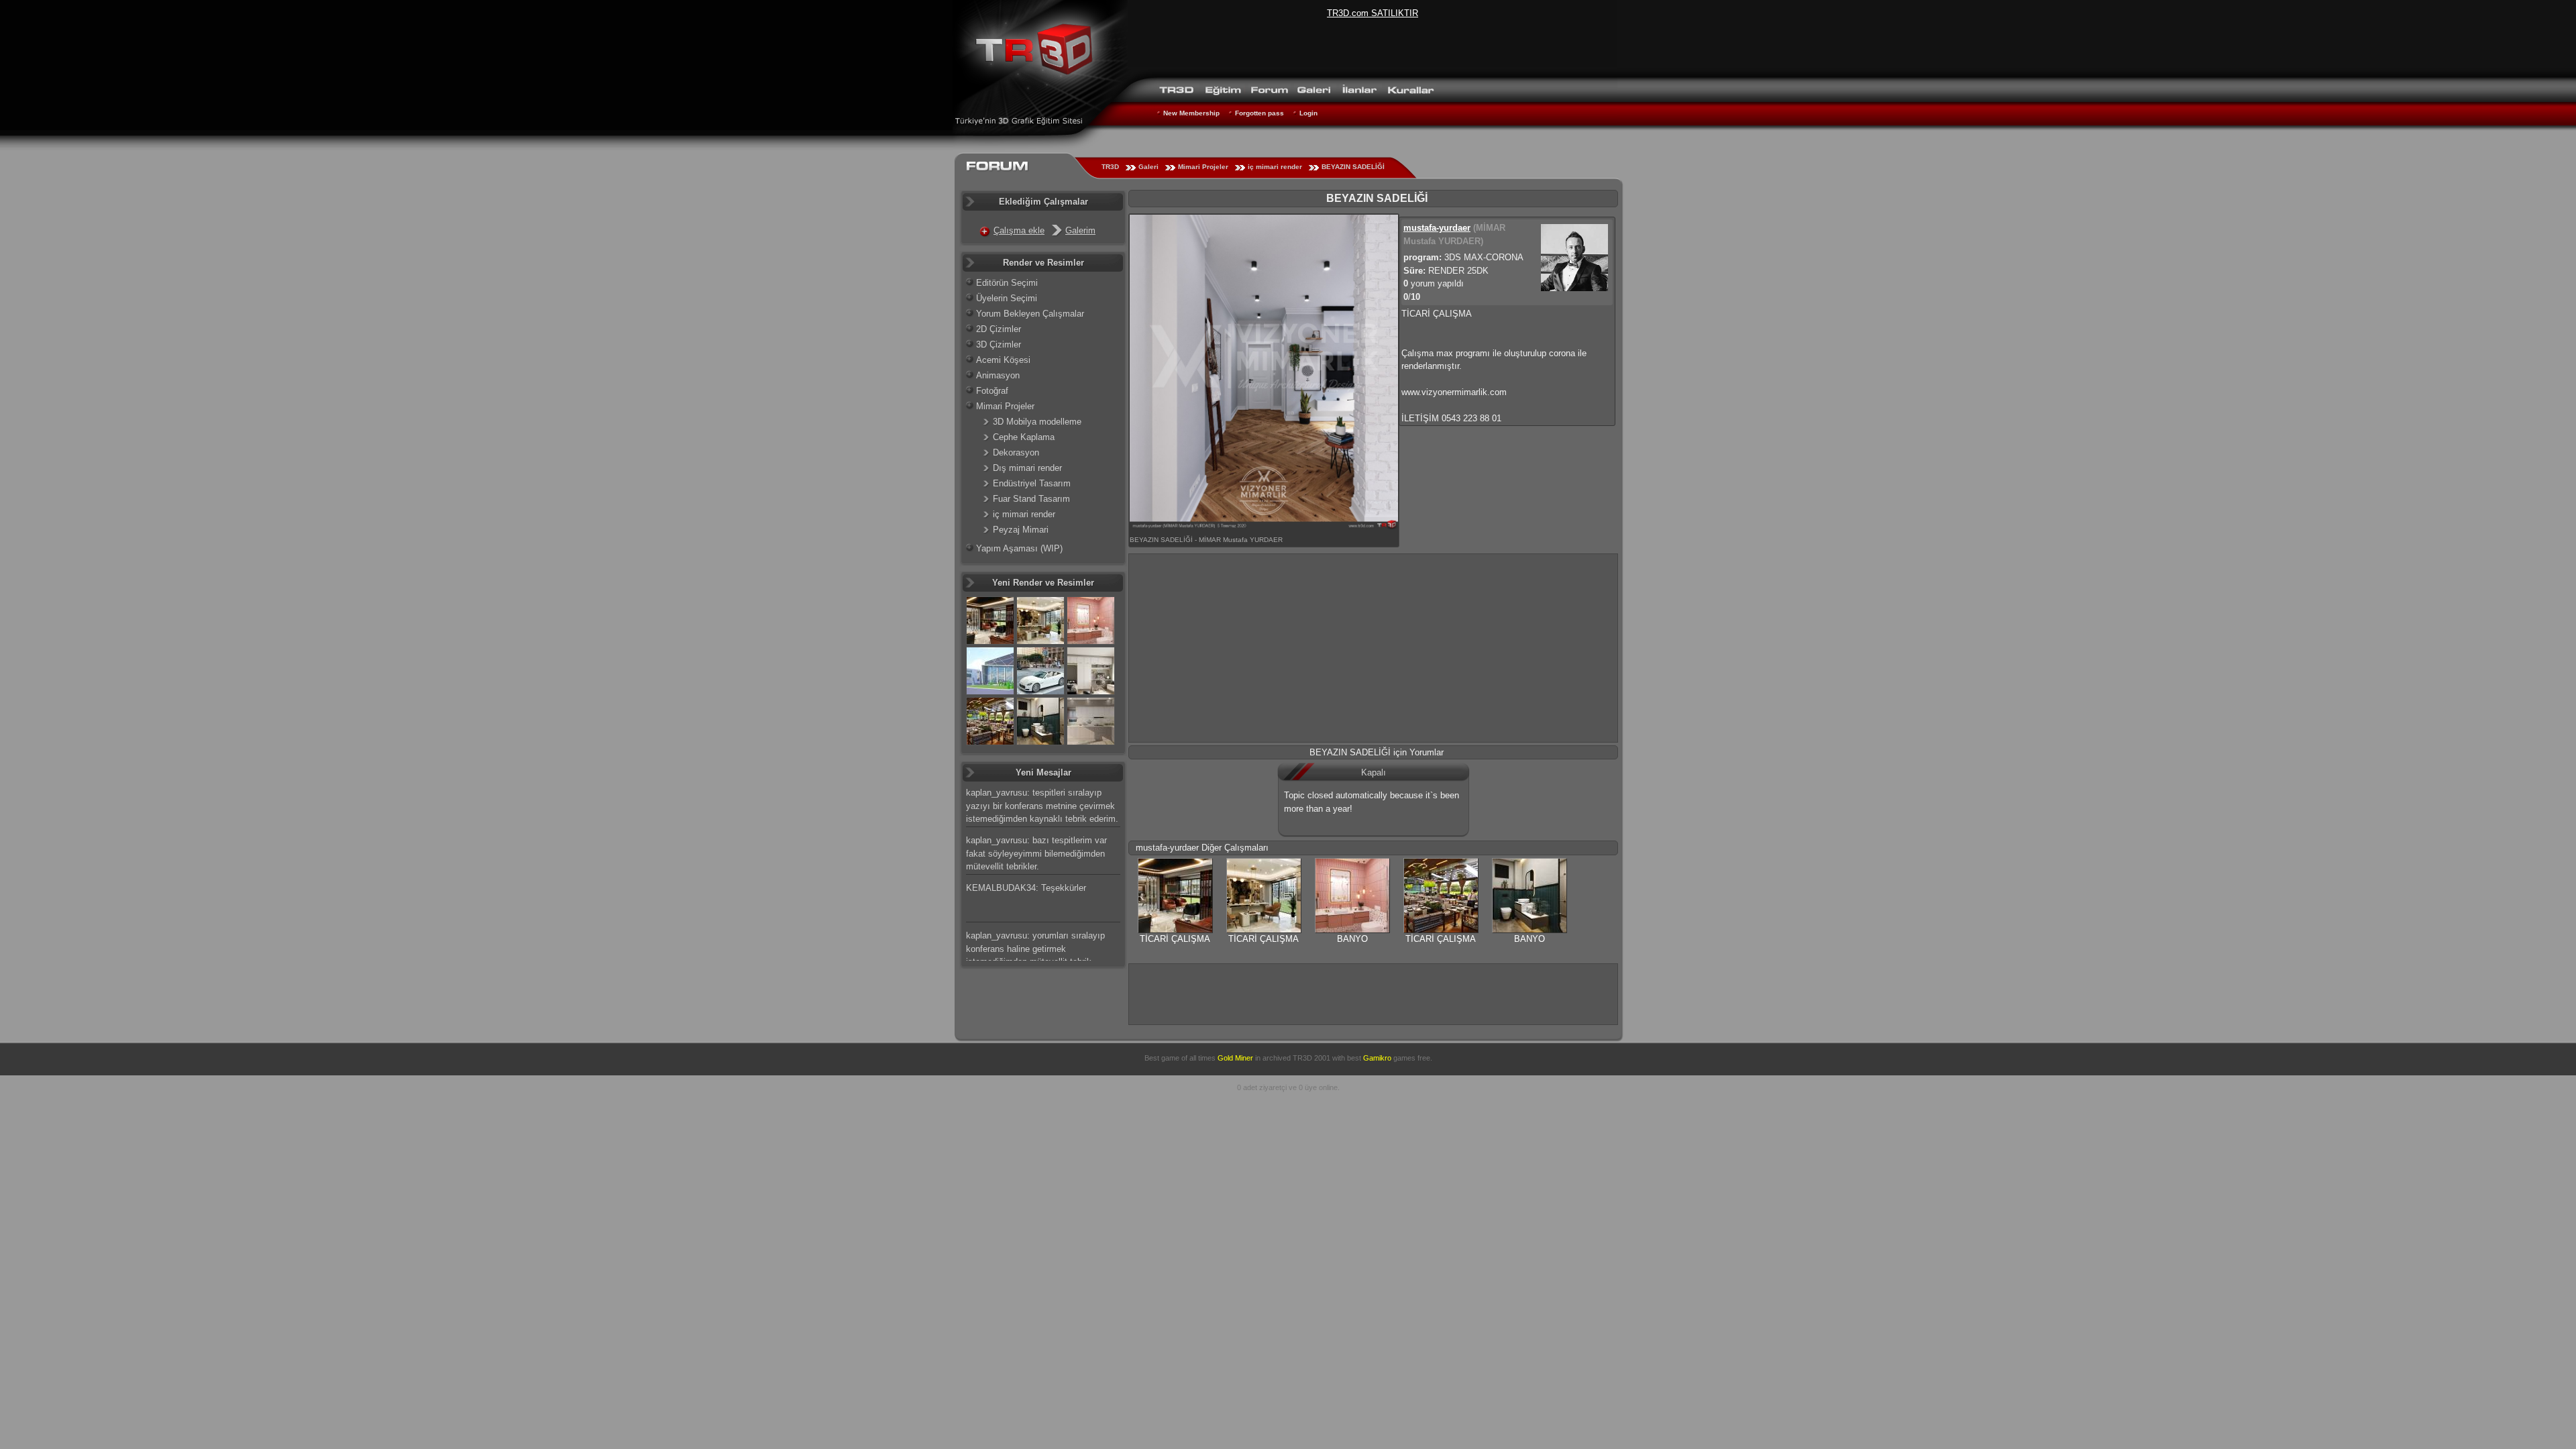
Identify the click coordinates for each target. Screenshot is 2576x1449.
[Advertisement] (1373, 648)
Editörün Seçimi (1007, 283)
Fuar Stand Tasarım (1031, 499)
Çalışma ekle (1019, 230)
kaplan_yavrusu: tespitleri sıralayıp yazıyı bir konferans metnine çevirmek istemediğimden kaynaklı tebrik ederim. (1042, 806)
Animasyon (998, 375)
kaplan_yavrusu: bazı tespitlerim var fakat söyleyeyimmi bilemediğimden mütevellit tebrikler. (1036, 853)
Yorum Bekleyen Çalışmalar (1030, 314)
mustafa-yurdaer (1437, 228)
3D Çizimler (999, 344)
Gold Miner (1235, 1058)
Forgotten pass (1259, 113)
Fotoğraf (992, 391)
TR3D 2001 (1311, 1058)
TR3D (1110, 167)
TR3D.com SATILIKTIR (1373, 13)
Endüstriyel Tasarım (1032, 483)
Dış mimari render (1027, 468)
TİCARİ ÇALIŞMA (1175, 939)
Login (1308, 113)
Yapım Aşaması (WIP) (1019, 548)
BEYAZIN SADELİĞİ (1353, 167)
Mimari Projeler (1203, 167)
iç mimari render (1275, 167)
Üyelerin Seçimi (1007, 298)
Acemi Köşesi (1003, 360)
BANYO (1352, 939)
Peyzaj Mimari (1021, 530)
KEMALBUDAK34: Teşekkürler (1026, 888)
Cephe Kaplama (1024, 437)
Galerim (1080, 230)
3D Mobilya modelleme (1037, 422)
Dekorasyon (1016, 452)
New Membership (1191, 113)
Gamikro (1377, 1058)
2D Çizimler (999, 329)
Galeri (1148, 167)
